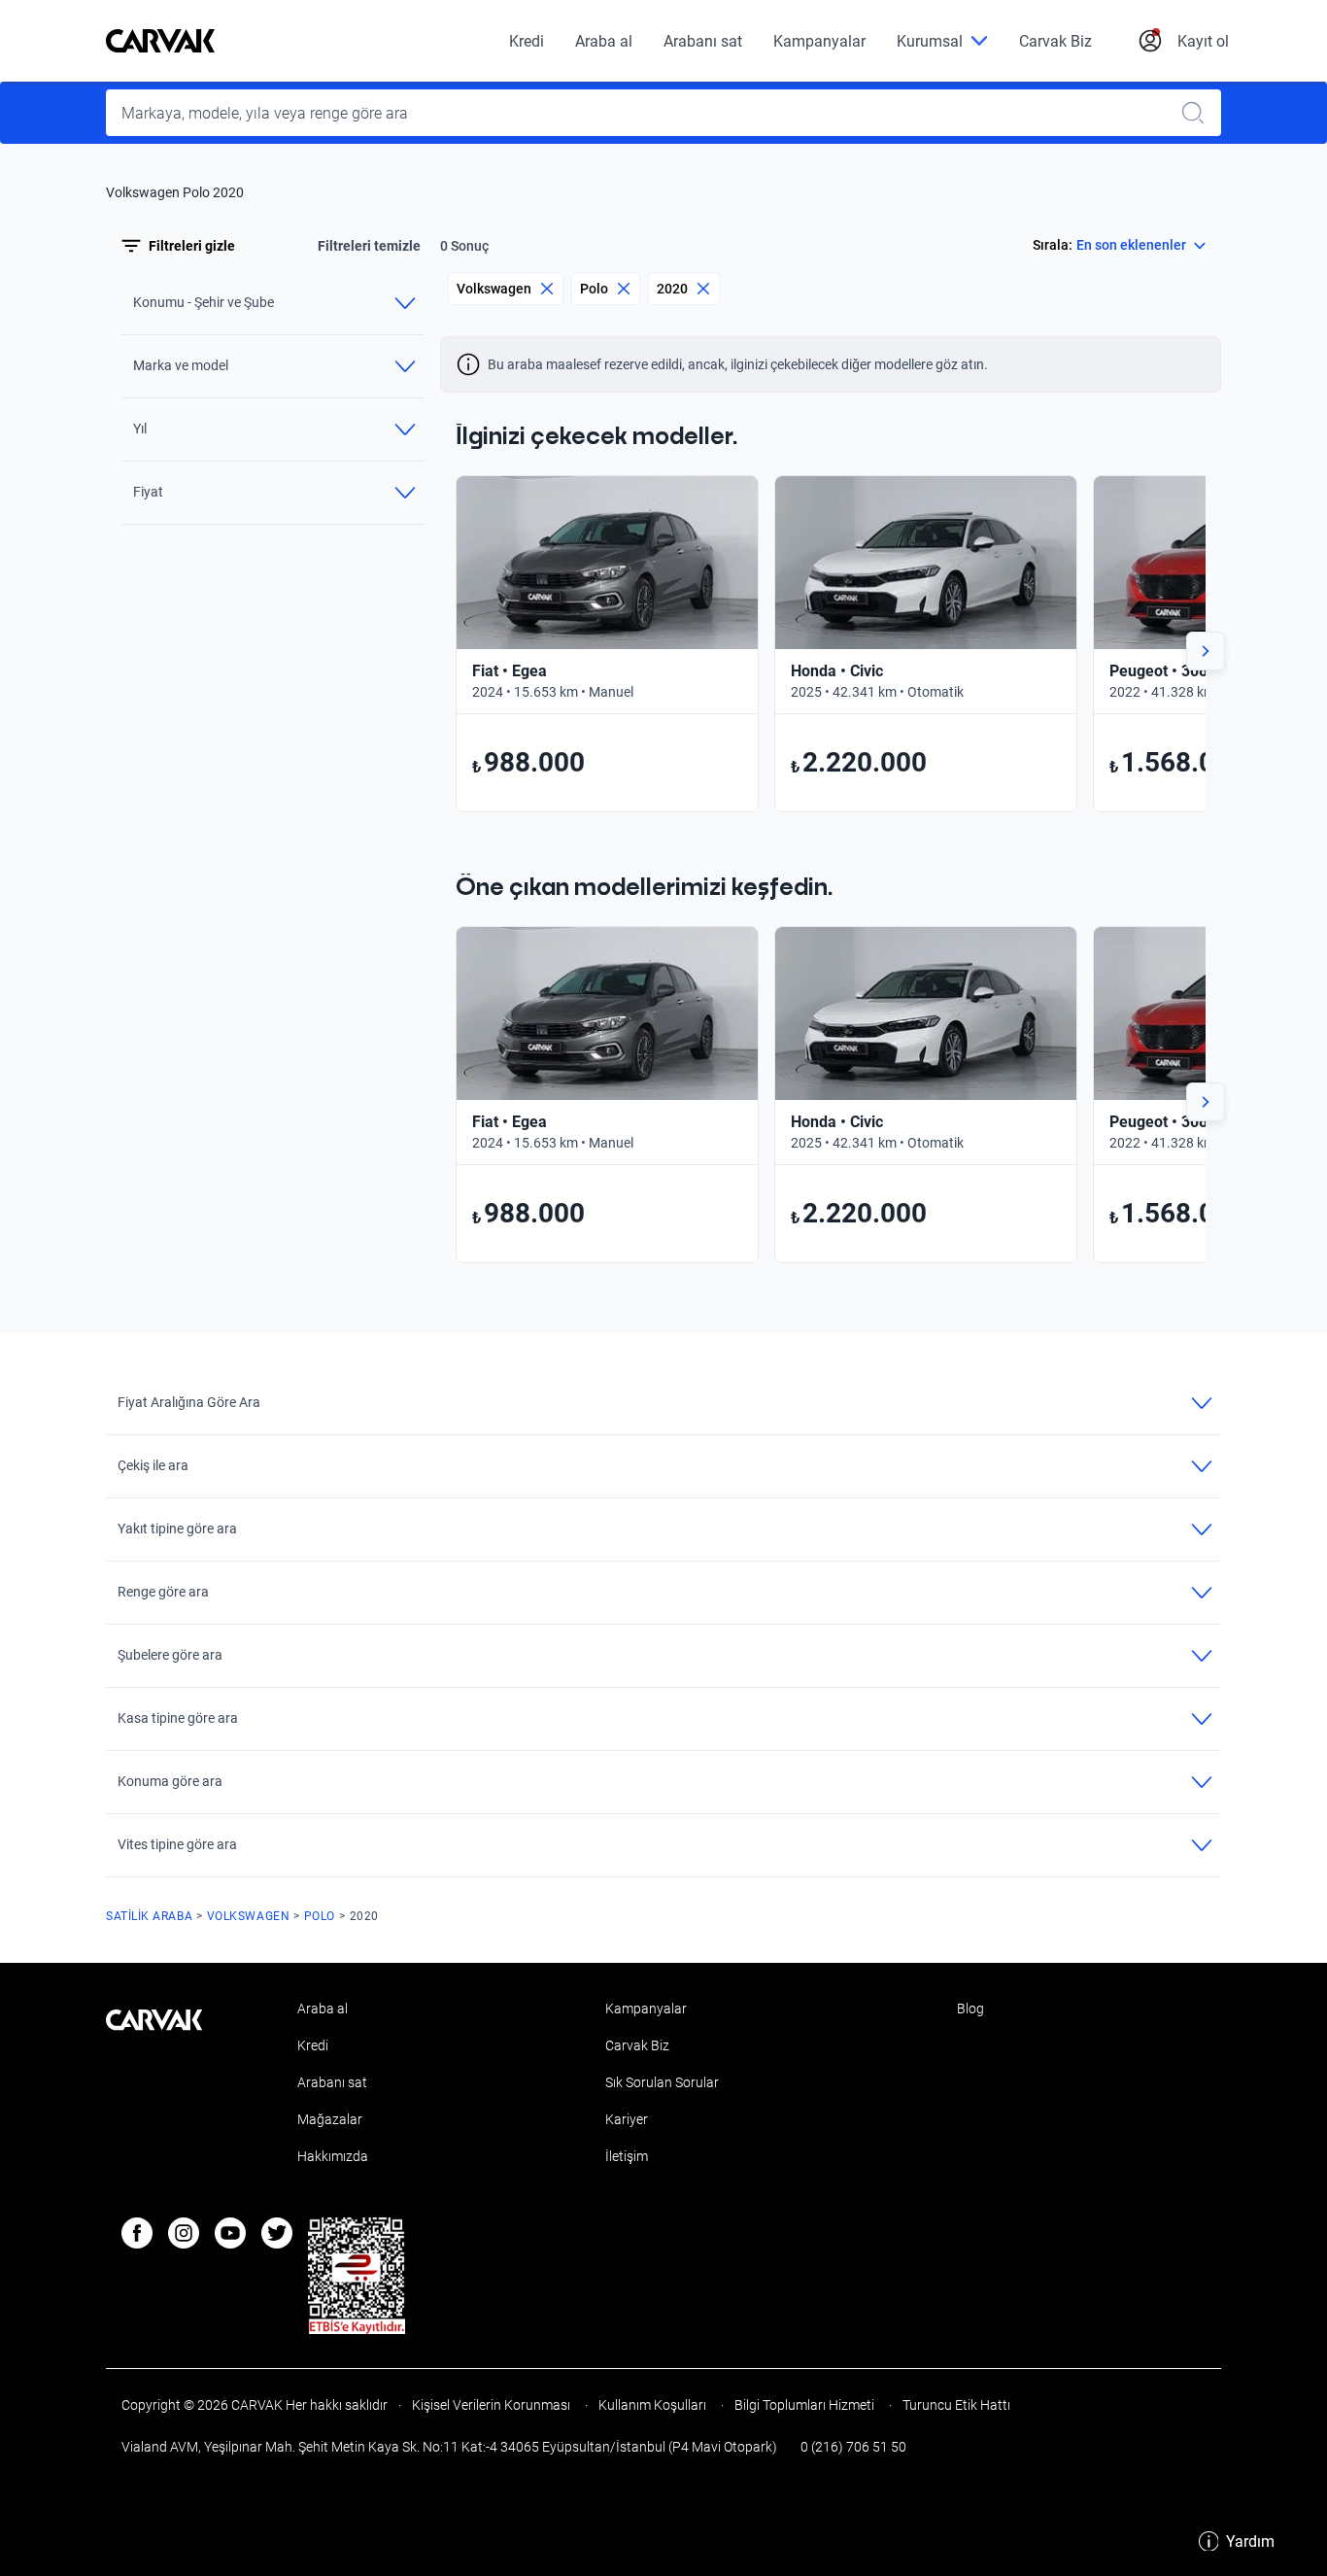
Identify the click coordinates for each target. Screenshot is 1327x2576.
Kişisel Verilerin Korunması (491, 2405)
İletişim (627, 2156)
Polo (594, 289)
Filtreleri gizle (192, 246)
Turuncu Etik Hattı (955, 2405)
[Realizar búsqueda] (1199, 113)
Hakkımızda (333, 2156)
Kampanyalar (819, 41)
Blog (970, 2009)
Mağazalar (330, 2119)
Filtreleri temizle (369, 246)
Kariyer (627, 2119)
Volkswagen (494, 289)
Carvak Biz (1055, 41)
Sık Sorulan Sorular (662, 2082)
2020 (672, 289)
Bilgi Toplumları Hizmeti (804, 2405)
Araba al (604, 41)
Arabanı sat (703, 41)
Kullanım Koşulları (652, 2405)
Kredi (527, 41)
